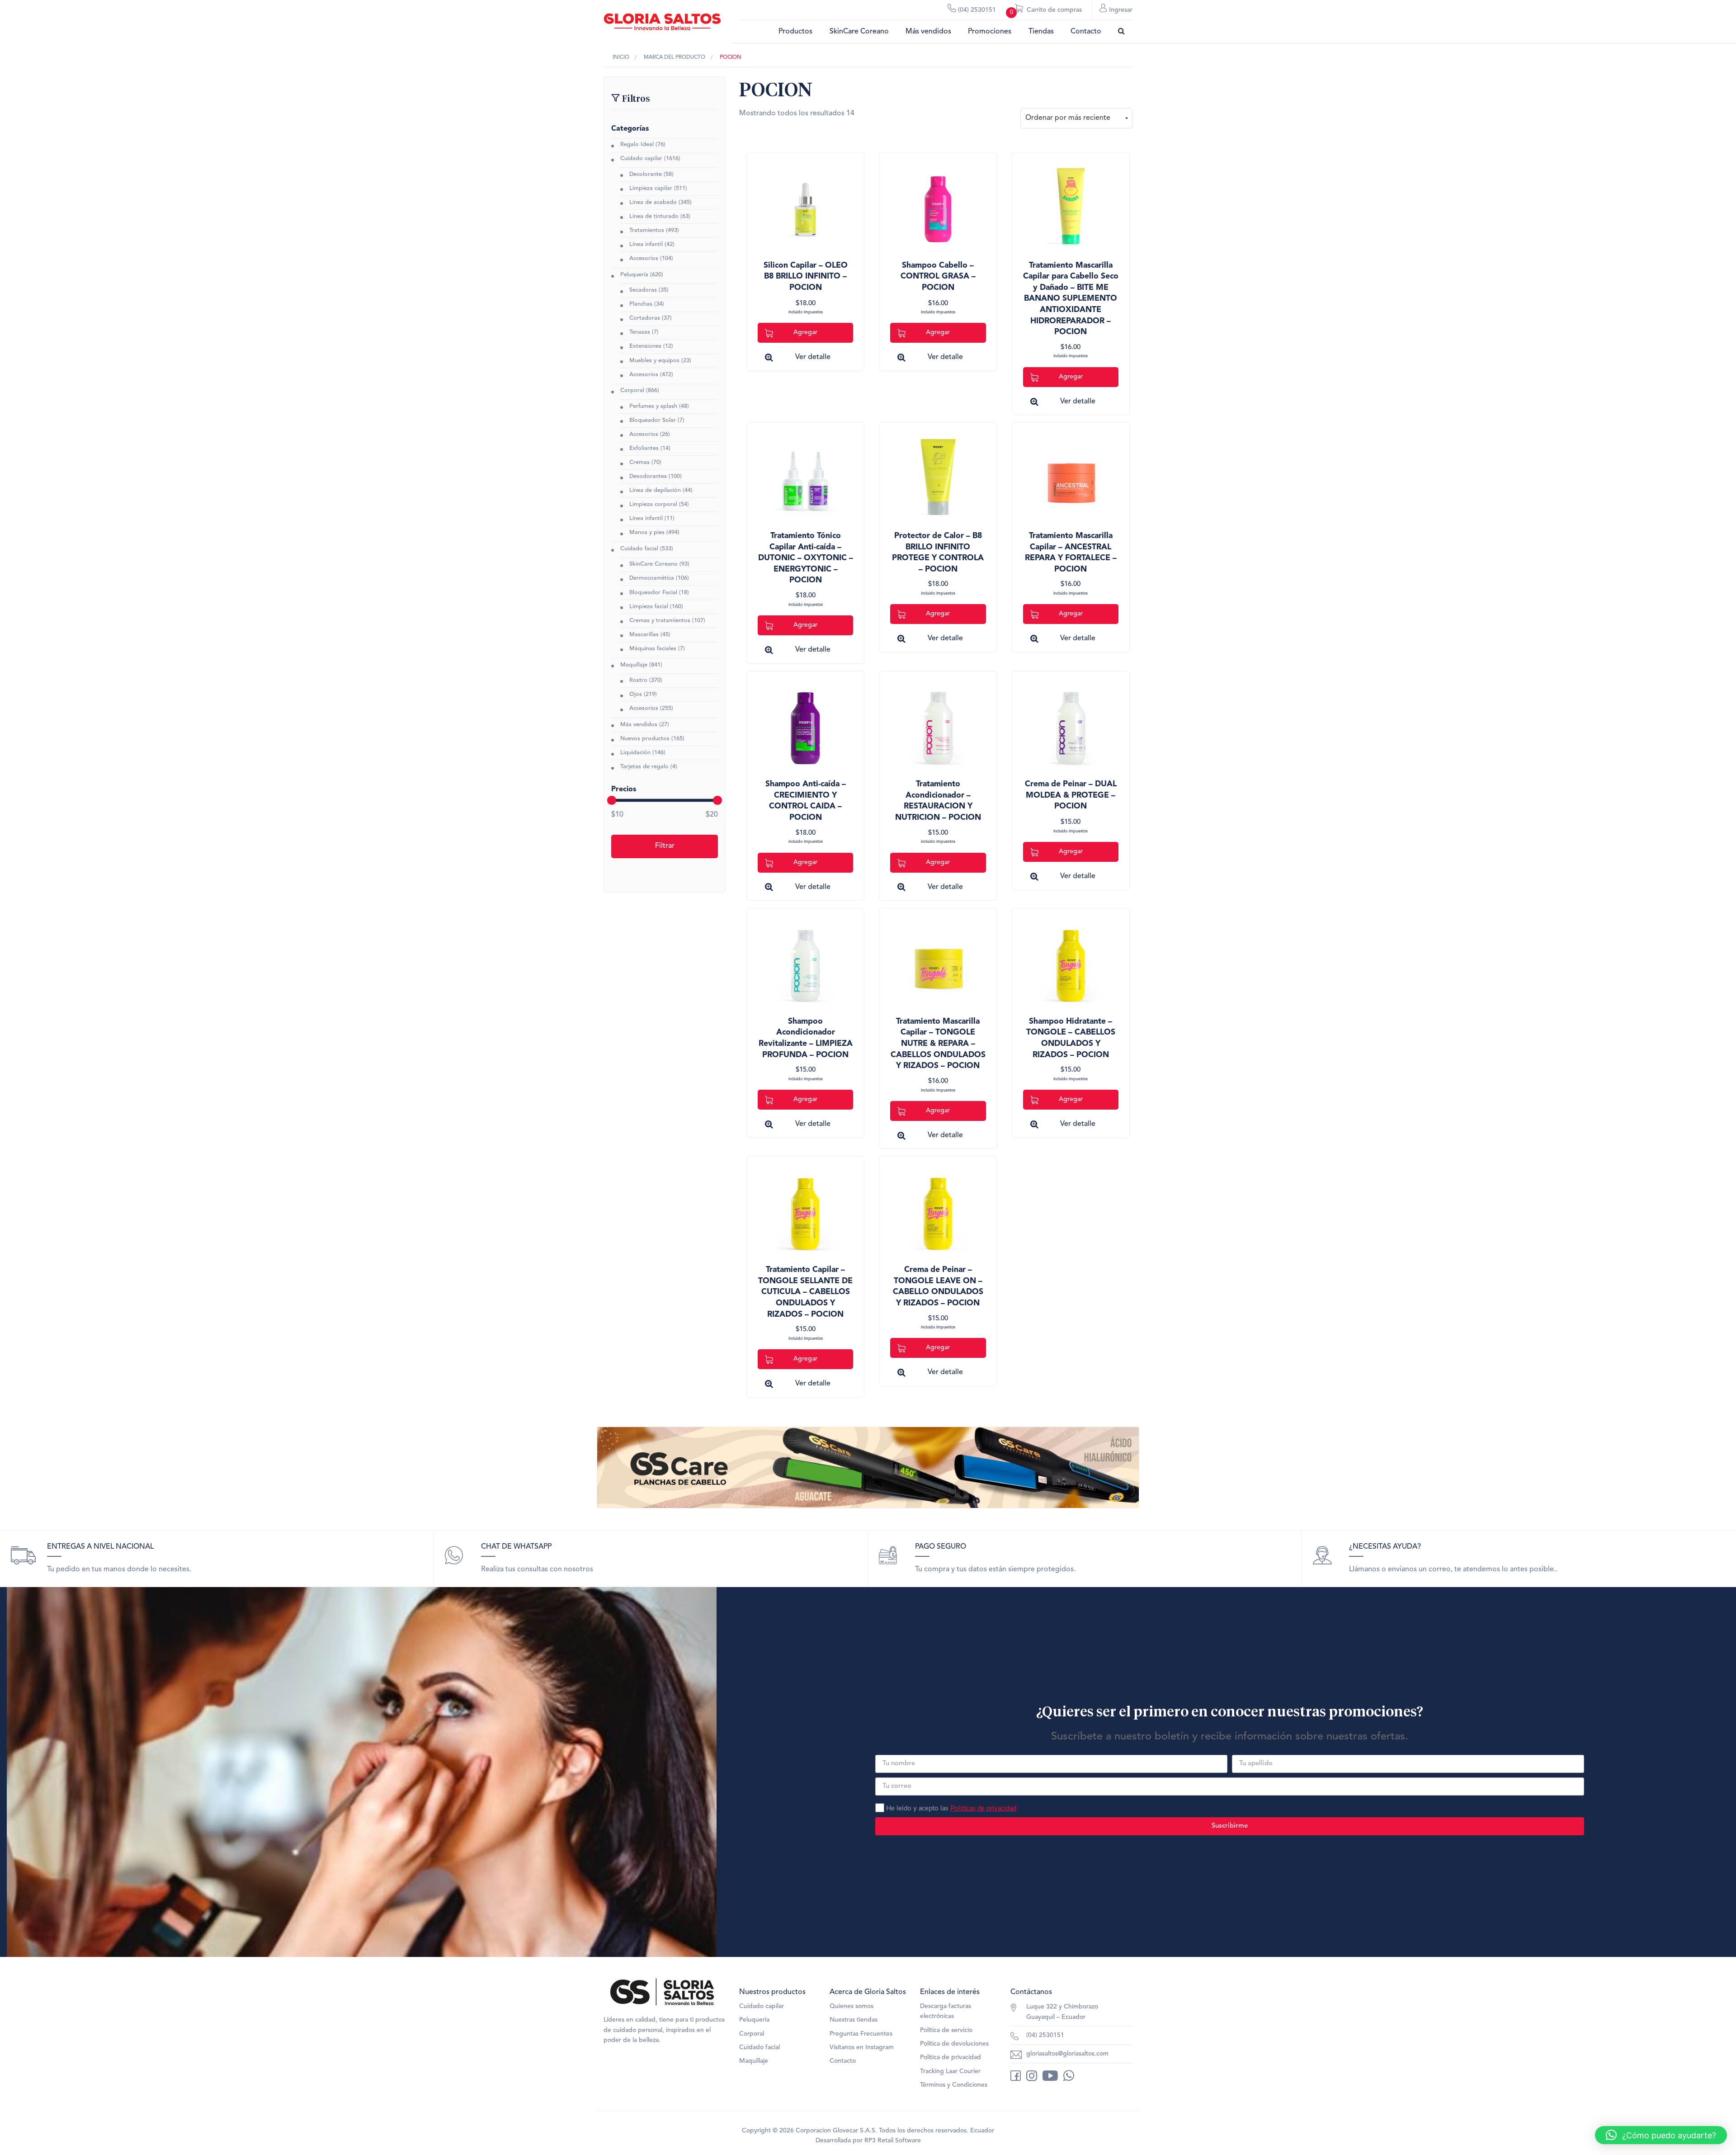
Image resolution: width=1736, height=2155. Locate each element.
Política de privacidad (951, 2057)
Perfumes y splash (653, 406)
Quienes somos (851, 2006)
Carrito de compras (1046, 11)
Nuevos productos (645, 739)
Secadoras (643, 290)
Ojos (636, 694)
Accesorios (644, 258)
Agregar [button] (805, 332)
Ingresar (1120, 10)
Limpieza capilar (651, 188)
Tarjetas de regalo (644, 767)
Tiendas (1041, 32)
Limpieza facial (649, 607)
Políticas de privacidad (983, 1808)
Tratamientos (647, 230)
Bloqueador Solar (653, 420)
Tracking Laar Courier (950, 2071)
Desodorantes (648, 476)
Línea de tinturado (654, 216)
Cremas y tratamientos (660, 621)
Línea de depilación (655, 490)
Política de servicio (946, 2030)
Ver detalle (813, 357)
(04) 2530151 (976, 10)
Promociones (990, 32)
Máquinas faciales (653, 649)
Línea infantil (646, 244)
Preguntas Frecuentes (861, 2034)
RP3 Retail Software (893, 2141)
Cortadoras (645, 318)
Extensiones (645, 346)
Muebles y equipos (654, 361)
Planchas (641, 304)
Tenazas (640, 332)
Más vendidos (928, 32)
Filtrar (665, 846)
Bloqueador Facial (653, 593)
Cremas (639, 462)
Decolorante (646, 174)
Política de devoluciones (954, 2044)
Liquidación (635, 753)
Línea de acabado (653, 202)
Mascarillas (644, 635)
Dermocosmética (652, 578)
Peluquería (634, 275)
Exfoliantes (644, 448)
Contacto (1086, 32)
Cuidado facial (639, 549)
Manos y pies (647, 532)
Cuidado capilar (641, 158)
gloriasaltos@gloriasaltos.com (1067, 2054)
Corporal (632, 390)
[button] (1661, 2135)
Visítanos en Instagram (862, 2047)
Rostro (638, 680)
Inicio (621, 57)
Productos (795, 32)
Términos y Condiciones (954, 2085)
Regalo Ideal (637, 144)
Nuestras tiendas (854, 2020)
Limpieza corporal (653, 504)
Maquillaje (634, 665)
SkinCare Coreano (859, 32)
